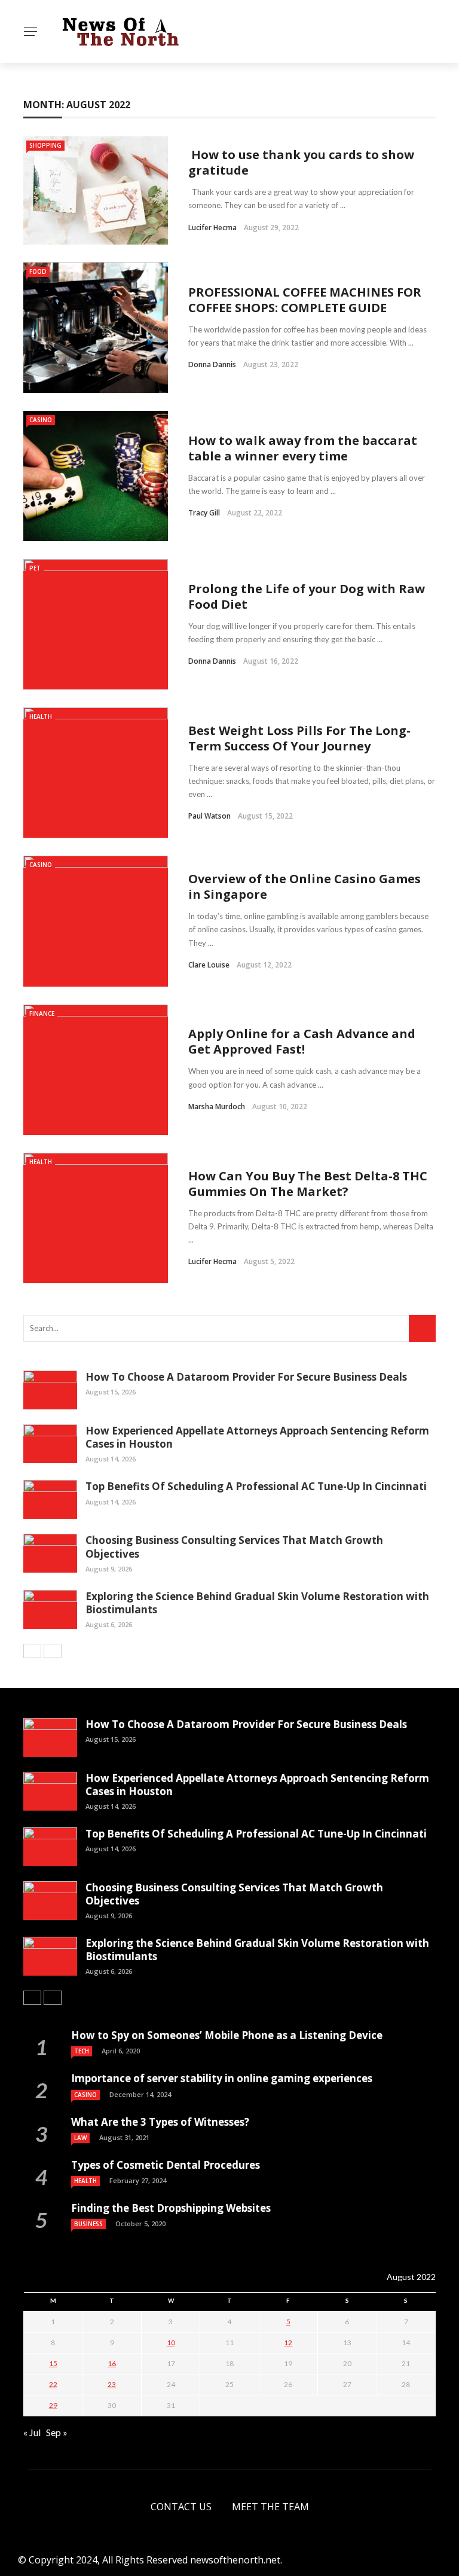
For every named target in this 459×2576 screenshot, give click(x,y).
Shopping (45, 145)
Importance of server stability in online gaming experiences (222, 2078)
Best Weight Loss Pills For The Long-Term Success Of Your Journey (299, 738)
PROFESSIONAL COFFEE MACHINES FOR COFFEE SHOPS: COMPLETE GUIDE (305, 300)
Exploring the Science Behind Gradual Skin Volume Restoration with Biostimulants (257, 1603)
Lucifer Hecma (212, 228)
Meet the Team (270, 2507)
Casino (41, 420)
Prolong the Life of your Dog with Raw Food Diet (307, 596)
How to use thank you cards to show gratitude (301, 162)
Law (80, 2138)
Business (88, 2224)
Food (38, 271)
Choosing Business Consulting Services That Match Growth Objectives (234, 1547)
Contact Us (181, 2507)
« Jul (32, 2432)
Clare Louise (209, 965)
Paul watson (209, 816)
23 (112, 2384)
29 (53, 2405)
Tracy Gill (204, 513)
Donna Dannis (212, 364)
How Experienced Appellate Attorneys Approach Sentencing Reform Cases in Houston (257, 1437)
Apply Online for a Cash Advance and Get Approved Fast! (302, 1041)
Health (41, 716)
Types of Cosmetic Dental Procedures (167, 2165)
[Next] (53, 1651)
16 (112, 2363)
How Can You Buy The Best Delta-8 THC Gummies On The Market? (308, 1184)
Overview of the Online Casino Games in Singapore (305, 886)
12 (288, 2342)
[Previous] (32, 1651)
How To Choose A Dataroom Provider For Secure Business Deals (246, 1377)
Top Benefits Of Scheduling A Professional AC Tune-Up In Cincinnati (256, 1486)
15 (53, 2363)
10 (171, 2342)
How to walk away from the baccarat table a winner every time (303, 448)
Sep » (57, 2432)
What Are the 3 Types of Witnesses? (160, 2122)
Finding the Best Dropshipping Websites (171, 2208)
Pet (35, 568)
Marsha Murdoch (217, 1107)
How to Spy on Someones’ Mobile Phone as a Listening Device (227, 2035)
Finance (42, 1014)
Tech (82, 2051)
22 (53, 2384)
